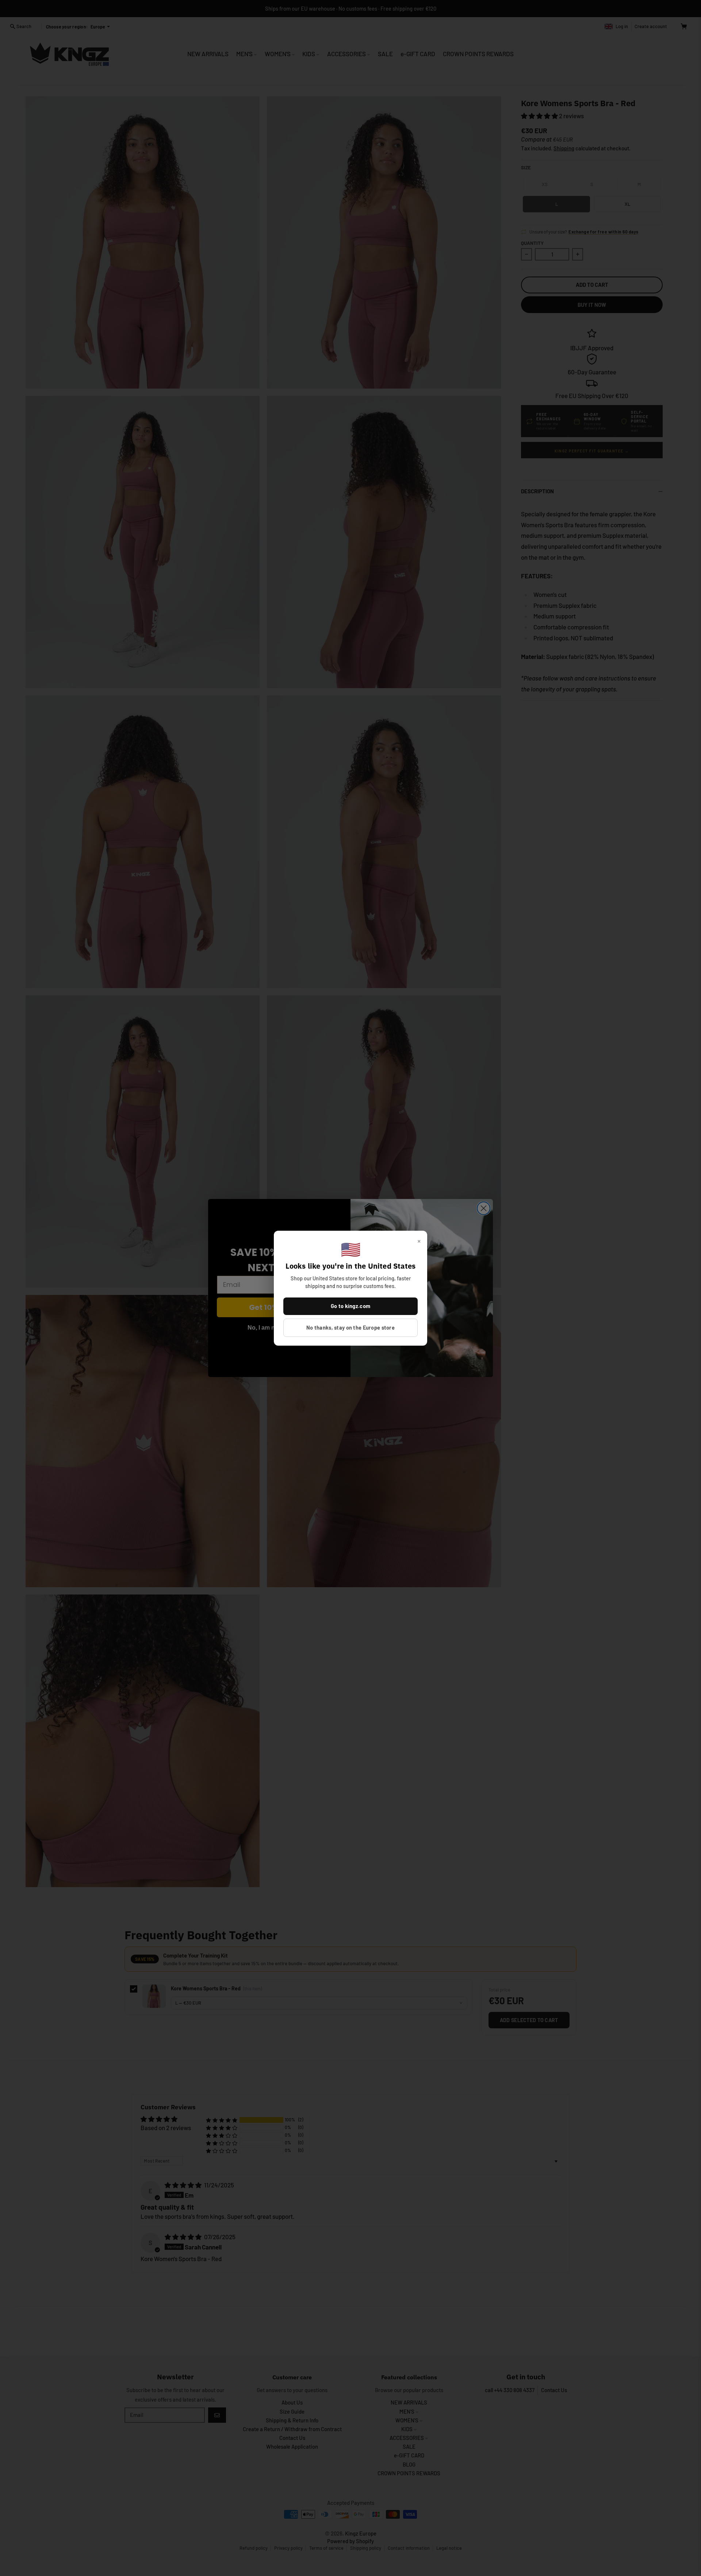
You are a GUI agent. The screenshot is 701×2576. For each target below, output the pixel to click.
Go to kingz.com (350, 1306)
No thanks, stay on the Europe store (350, 1327)
